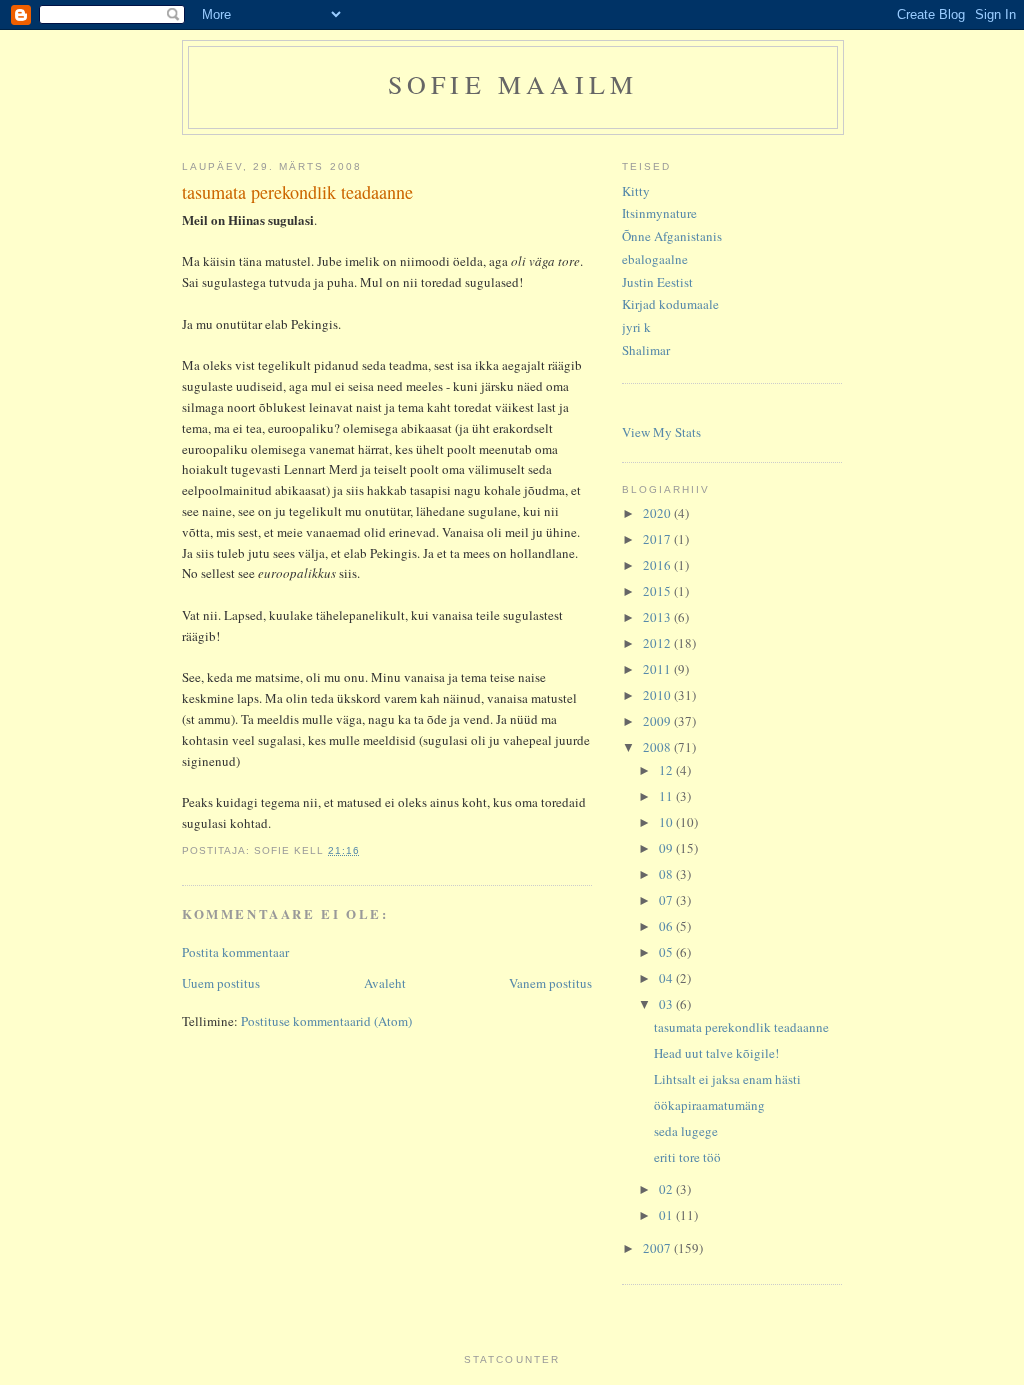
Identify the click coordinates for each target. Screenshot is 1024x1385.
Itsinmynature (659, 213)
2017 (658, 539)
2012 (658, 643)
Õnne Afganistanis (672, 236)
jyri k (636, 327)
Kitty (636, 191)
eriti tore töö (687, 1157)
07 (667, 900)
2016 (658, 565)
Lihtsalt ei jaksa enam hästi (727, 1079)
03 (667, 1004)
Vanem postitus (550, 983)
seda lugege (686, 1131)
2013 (658, 617)
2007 (658, 1248)
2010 (658, 695)
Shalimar (646, 350)
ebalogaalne (655, 259)
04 (667, 978)
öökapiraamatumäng (709, 1105)
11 (667, 796)
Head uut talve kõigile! (716, 1053)
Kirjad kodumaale (670, 304)
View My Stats (661, 432)
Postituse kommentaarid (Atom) (326, 1021)
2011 (658, 669)
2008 (658, 747)
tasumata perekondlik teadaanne (741, 1027)
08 (667, 874)
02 (667, 1189)
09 (667, 848)
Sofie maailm (513, 84)
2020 (658, 513)
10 (667, 822)
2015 (658, 591)
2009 (658, 721)
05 (667, 952)
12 (667, 770)
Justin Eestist (657, 282)
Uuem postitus (221, 983)
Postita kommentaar (235, 952)
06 (667, 926)
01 (667, 1215)
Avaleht (385, 983)
